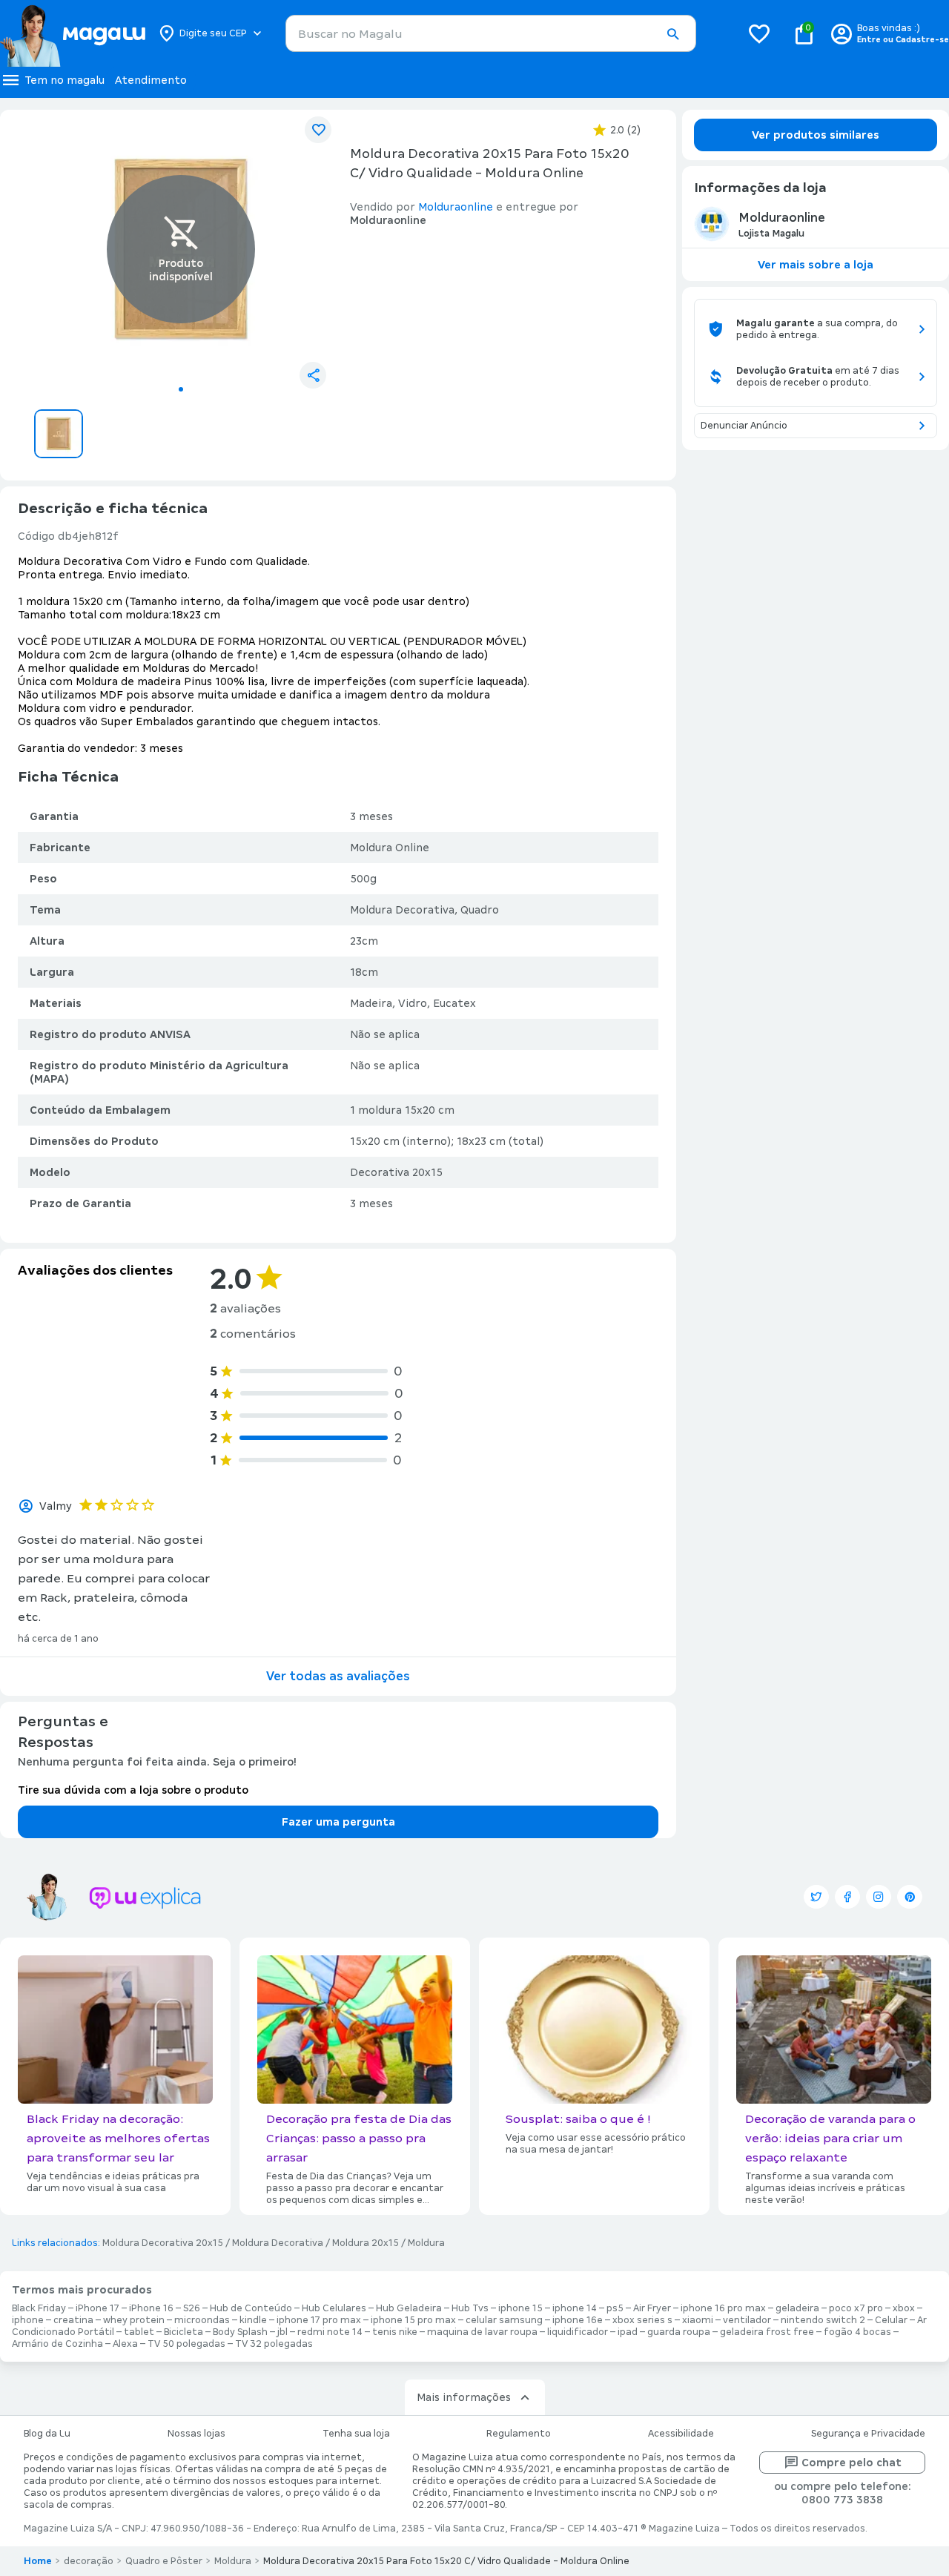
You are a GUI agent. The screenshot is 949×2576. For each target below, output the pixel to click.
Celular (891, 2320)
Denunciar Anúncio (744, 426)
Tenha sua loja (356, 2434)
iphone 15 (520, 2308)
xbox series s (642, 2320)
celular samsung (504, 2320)
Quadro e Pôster (164, 2561)
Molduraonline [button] (456, 207)
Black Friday (39, 2308)
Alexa (125, 2344)
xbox (904, 2308)
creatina (73, 2320)
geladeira (797, 2308)
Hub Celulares (334, 2308)
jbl (282, 2332)
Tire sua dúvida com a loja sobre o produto (133, 1790)
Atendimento (151, 80)
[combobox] (491, 33)
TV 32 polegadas (274, 2344)
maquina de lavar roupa (482, 2332)
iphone (28, 2320)
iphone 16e (578, 2320)
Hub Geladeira (409, 2308)
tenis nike (395, 2332)
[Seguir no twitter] (816, 1897)
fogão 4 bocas (857, 2332)
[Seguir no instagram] (879, 1897)
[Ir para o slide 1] (181, 389)
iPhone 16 (151, 2308)
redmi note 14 (330, 2332)
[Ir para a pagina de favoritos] (759, 33)
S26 (192, 2308)
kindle (253, 2320)
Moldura (426, 2243)
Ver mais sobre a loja (816, 265)
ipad (628, 2332)
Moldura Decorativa (278, 2243)
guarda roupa (679, 2332)
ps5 (615, 2308)
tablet (139, 2332)
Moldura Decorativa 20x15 (163, 2243)
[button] (672, 34)
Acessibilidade (681, 2434)
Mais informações (464, 2397)
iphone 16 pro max (723, 2308)
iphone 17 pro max (319, 2320)
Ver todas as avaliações (338, 1676)
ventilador (747, 2320)
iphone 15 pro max (413, 2320)
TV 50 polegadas (186, 2344)
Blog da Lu (47, 2434)
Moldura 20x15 (366, 2243)
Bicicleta (183, 2332)
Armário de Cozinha (57, 2344)
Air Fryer (652, 2308)
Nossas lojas (196, 2434)
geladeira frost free (767, 2332)
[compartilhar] (313, 375)
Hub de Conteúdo (251, 2308)
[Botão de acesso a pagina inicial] (72, 33)
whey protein (134, 2320)
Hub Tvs (470, 2308)
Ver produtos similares (816, 135)
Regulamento (519, 2434)
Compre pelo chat (852, 2463)
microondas (202, 2320)
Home (38, 2561)
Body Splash (240, 2332)
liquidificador (578, 2332)
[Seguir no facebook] (847, 1897)
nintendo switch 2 (823, 2320)
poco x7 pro (856, 2308)
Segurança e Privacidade (868, 2434)
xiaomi (698, 2320)
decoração (89, 2561)
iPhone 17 (97, 2308)
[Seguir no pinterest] (910, 1897)
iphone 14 (575, 2308)
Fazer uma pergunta (338, 1822)
